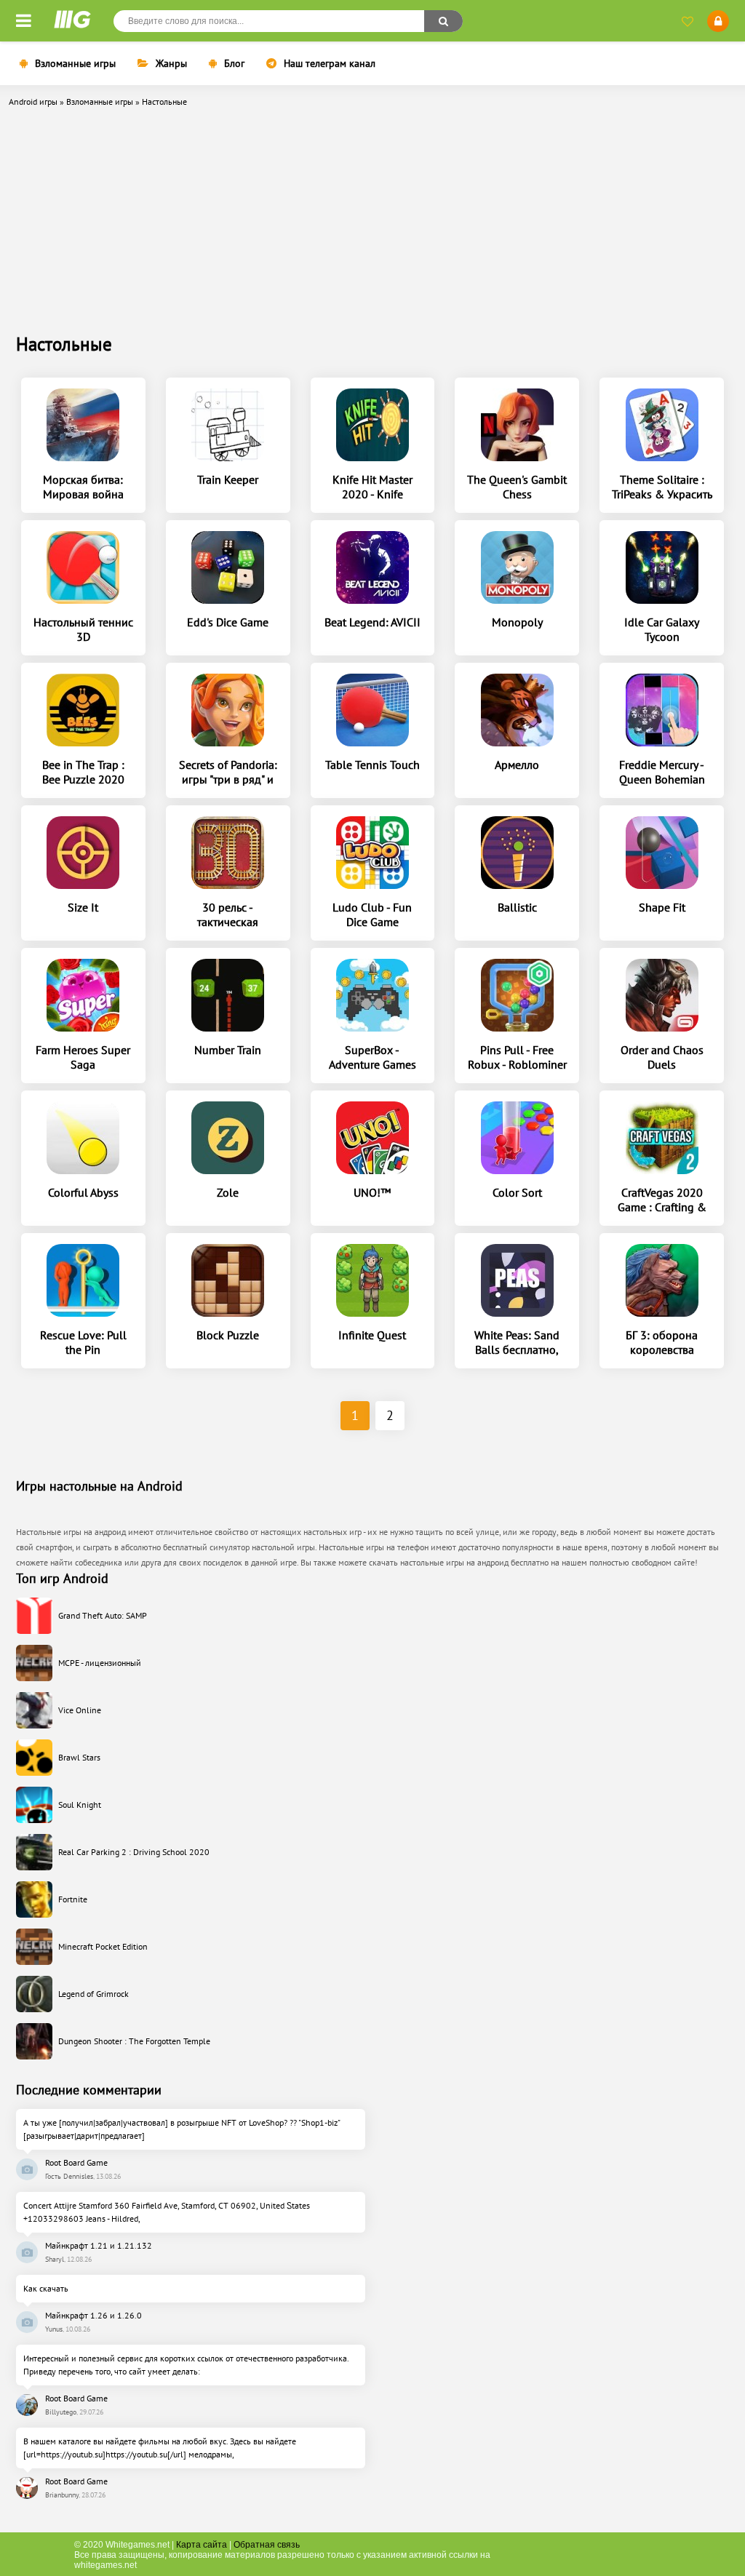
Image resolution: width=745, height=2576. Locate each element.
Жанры (171, 63)
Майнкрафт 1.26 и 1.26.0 (93, 2315)
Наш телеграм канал (330, 63)
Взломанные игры (75, 63)
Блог (234, 63)
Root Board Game (76, 2162)
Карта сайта (202, 2545)
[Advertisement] (372, 223)
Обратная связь (267, 2545)
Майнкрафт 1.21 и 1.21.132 (99, 2245)
